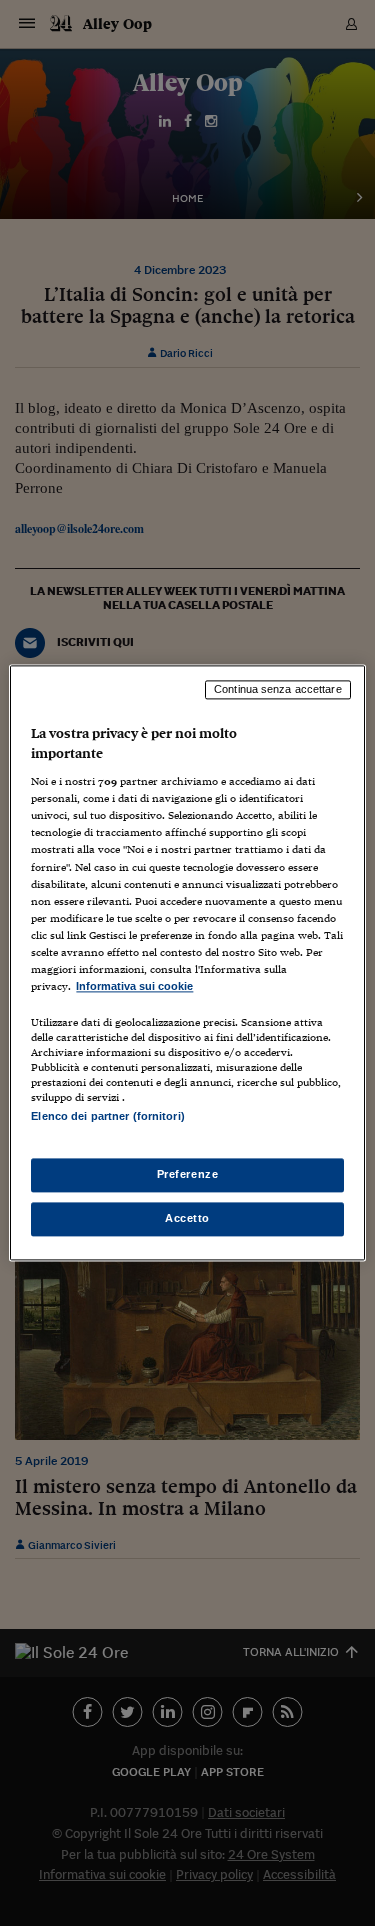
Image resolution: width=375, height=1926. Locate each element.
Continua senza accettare (278, 689)
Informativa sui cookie (134, 986)
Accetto (187, 1219)
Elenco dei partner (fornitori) (107, 1116)
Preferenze (188, 1175)
